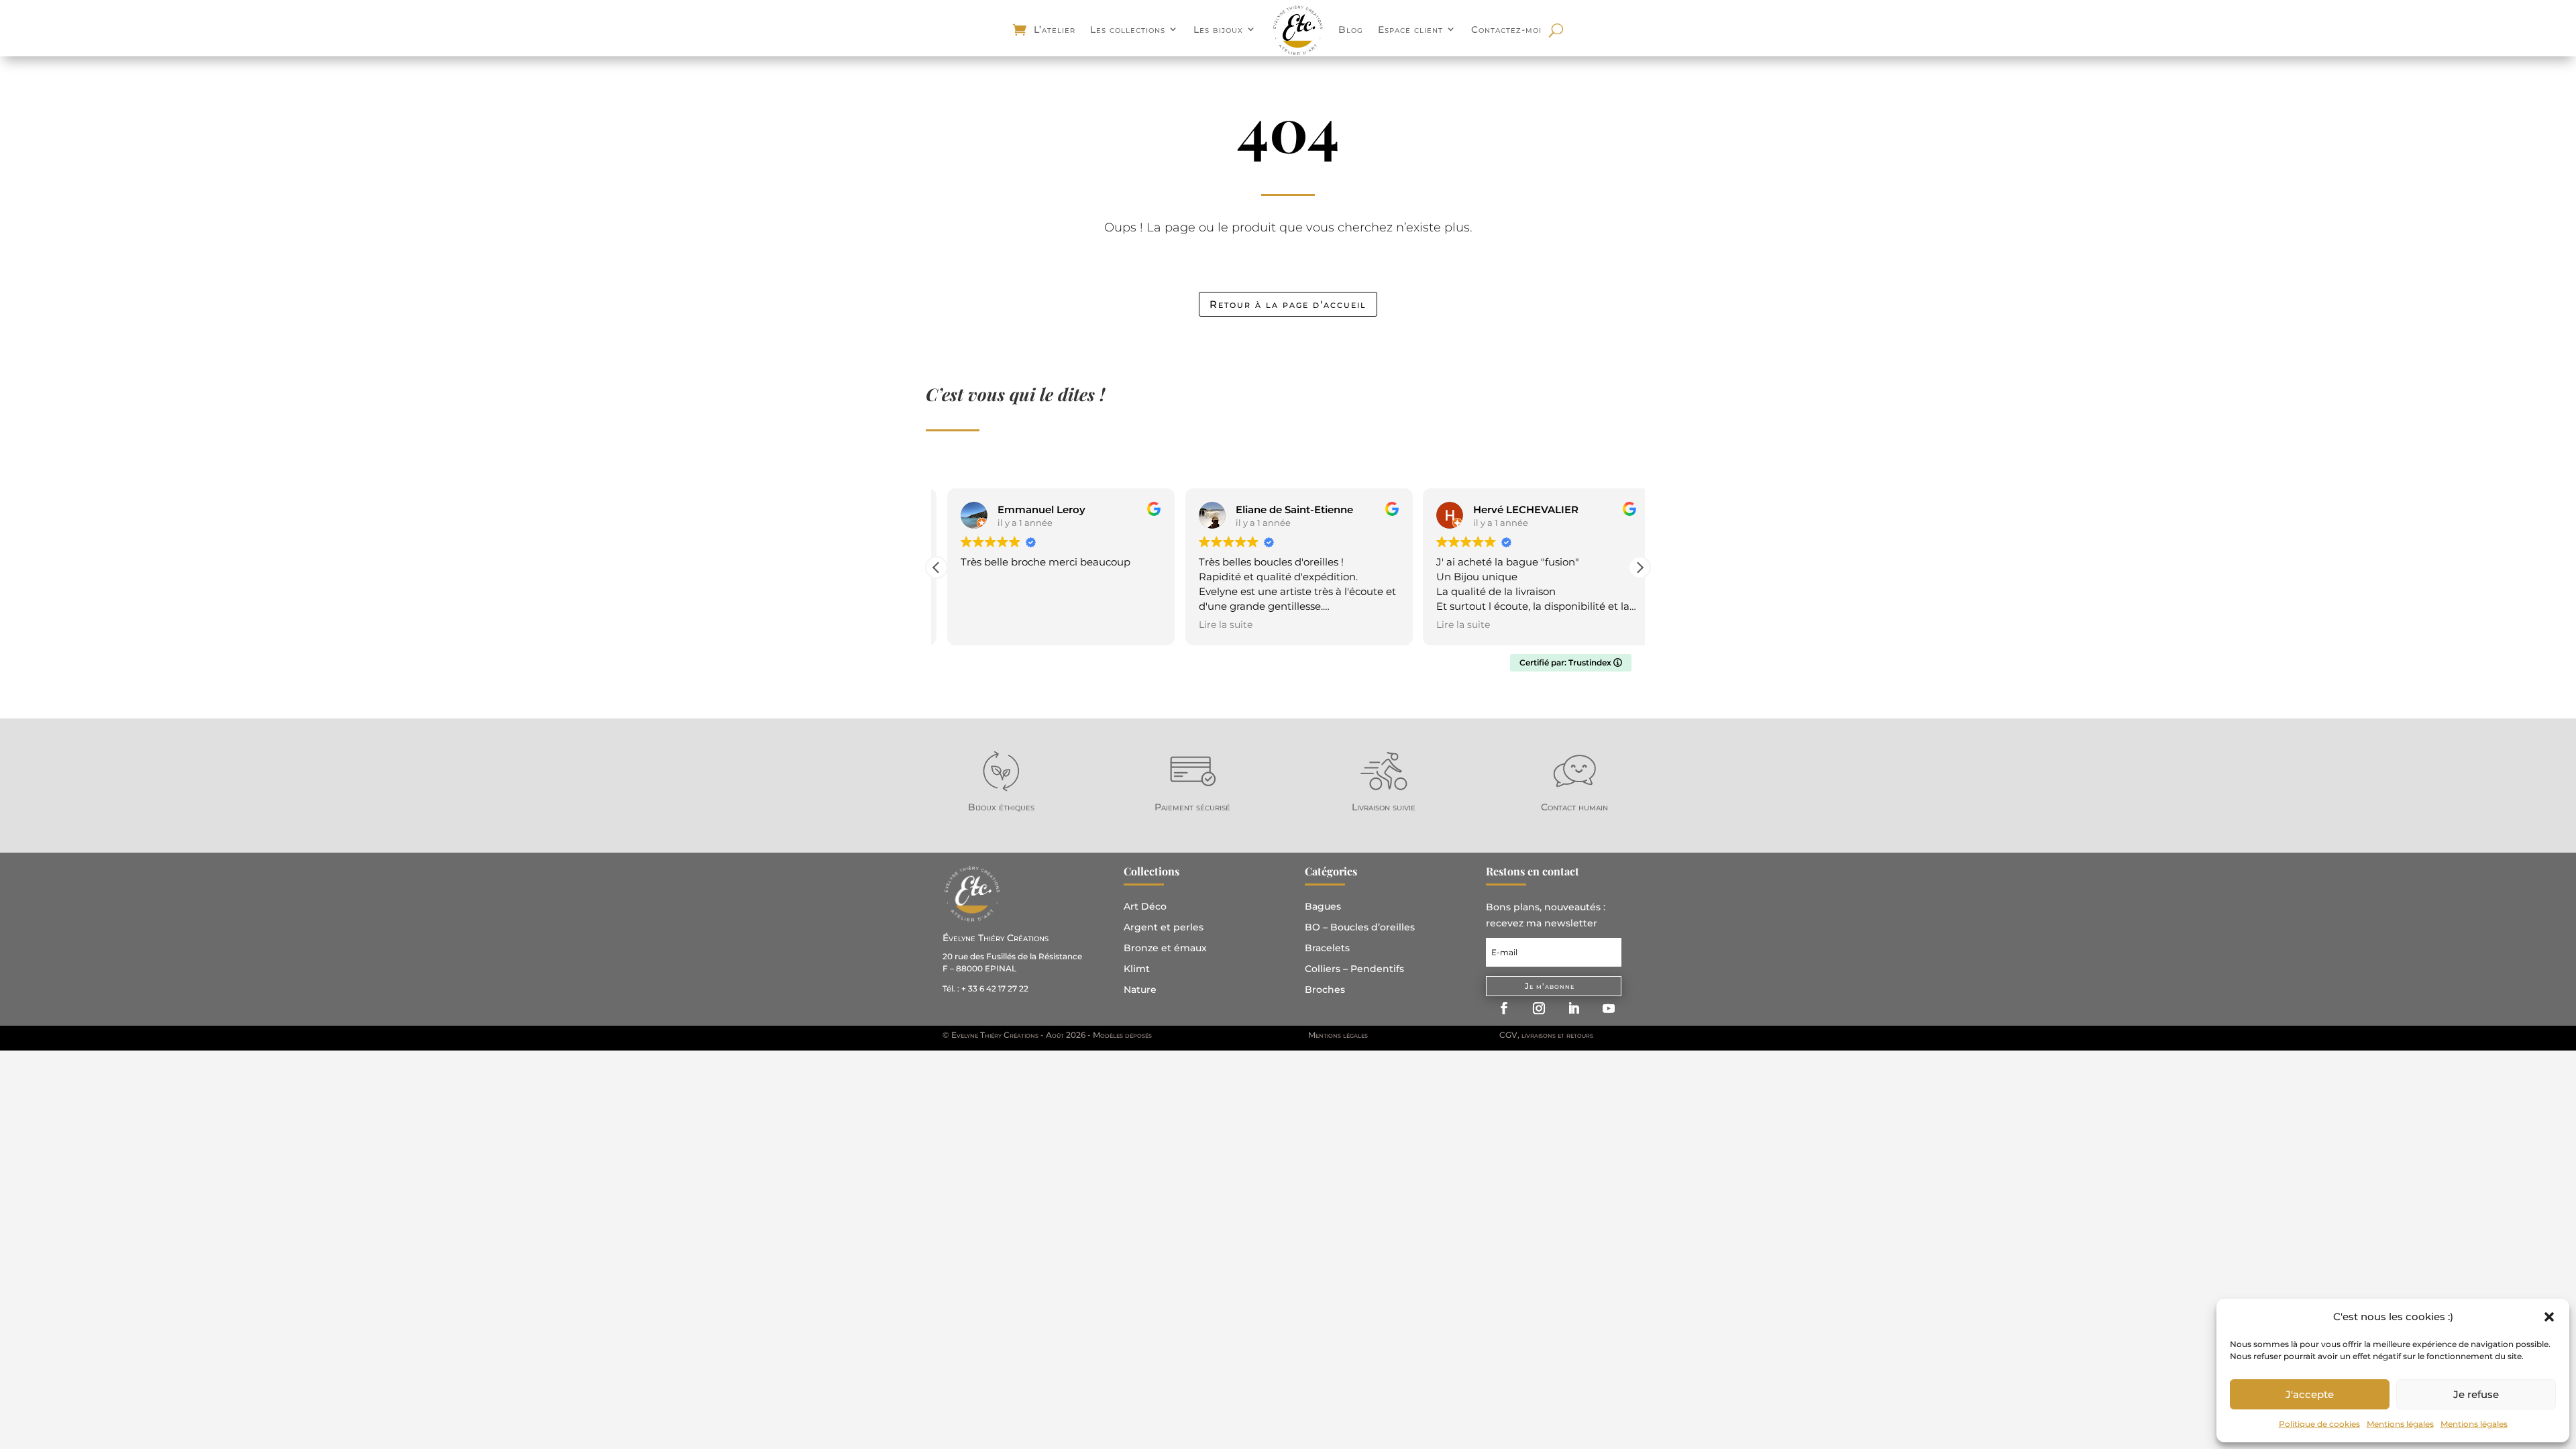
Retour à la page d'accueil (1288, 304)
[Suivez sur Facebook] (1504, 1008)
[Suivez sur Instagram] (1539, 1008)
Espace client (1410, 30)
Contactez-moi (1506, 30)
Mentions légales (2400, 1424)
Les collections (1128, 30)
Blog (1351, 30)
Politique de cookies (2319, 1424)
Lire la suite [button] (1215, 625)
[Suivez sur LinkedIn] (1574, 1008)
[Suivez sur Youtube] (1609, 1008)
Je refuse (2476, 1394)
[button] (2549, 1317)
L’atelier (1055, 30)
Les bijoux (1218, 30)
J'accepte (2310, 1394)
